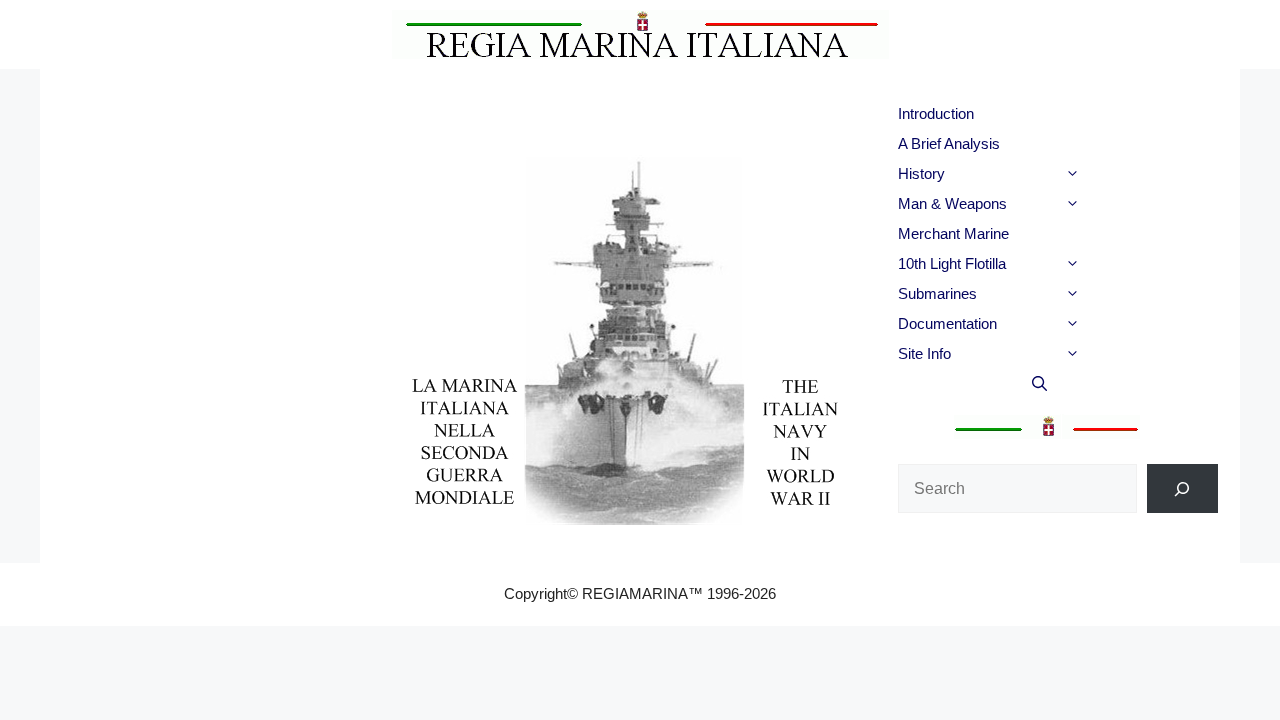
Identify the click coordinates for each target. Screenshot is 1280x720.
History (921, 173)
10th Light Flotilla (952, 263)
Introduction (936, 113)
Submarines (937, 293)
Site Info (924, 353)
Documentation (947, 323)
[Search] (1182, 488)
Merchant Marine (953, 233)
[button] (1107, 174)
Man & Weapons (952, 203)
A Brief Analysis (949, 143)
